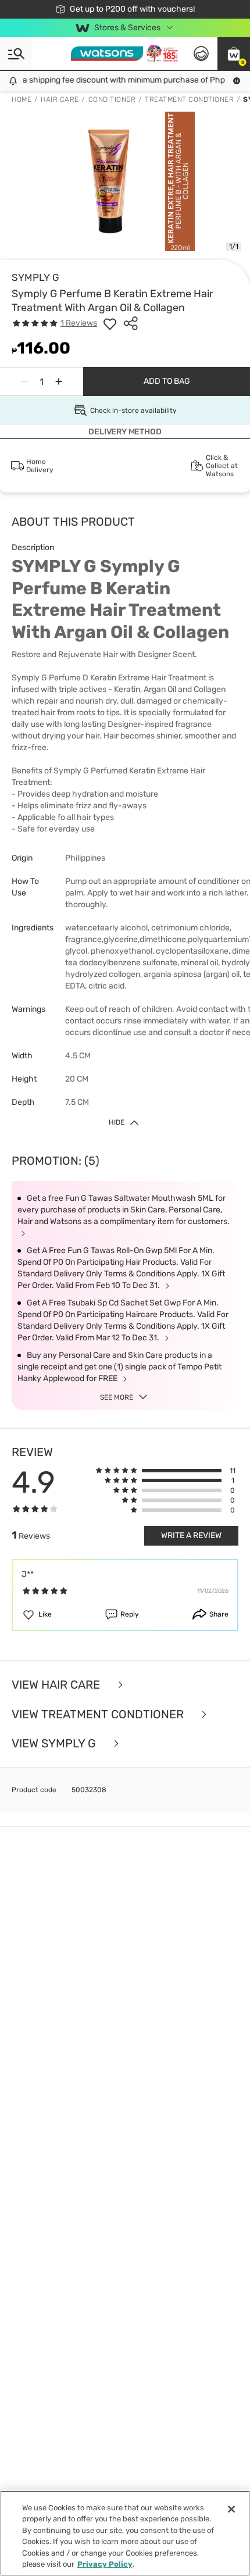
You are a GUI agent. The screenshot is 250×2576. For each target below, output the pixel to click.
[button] (234, 53)
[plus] (59, 381)
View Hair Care (57, 1685)
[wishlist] (110, 323)
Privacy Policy (105, 2564)
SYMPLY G (35, 277)
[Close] (231, 2509)
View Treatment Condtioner (99, 1715)
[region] (125, 2533)
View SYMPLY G (55, 1744)
